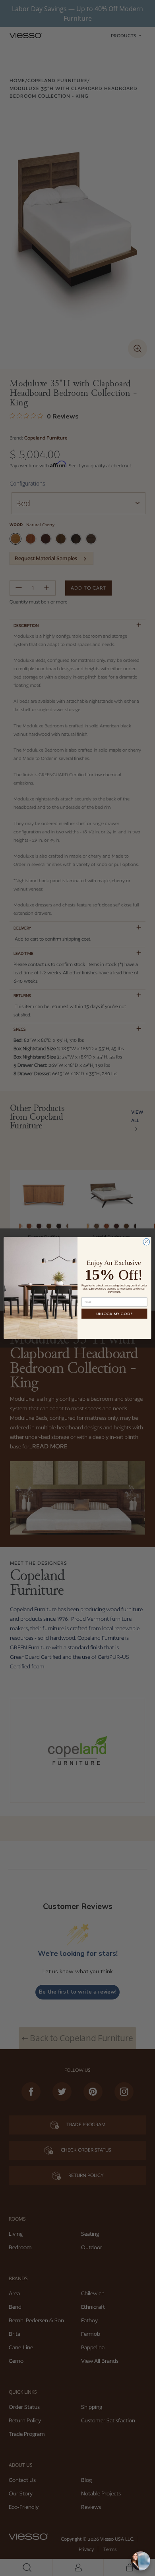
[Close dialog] (146, 1242)
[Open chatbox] (141, 2561)
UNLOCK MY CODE (114, 1314)
